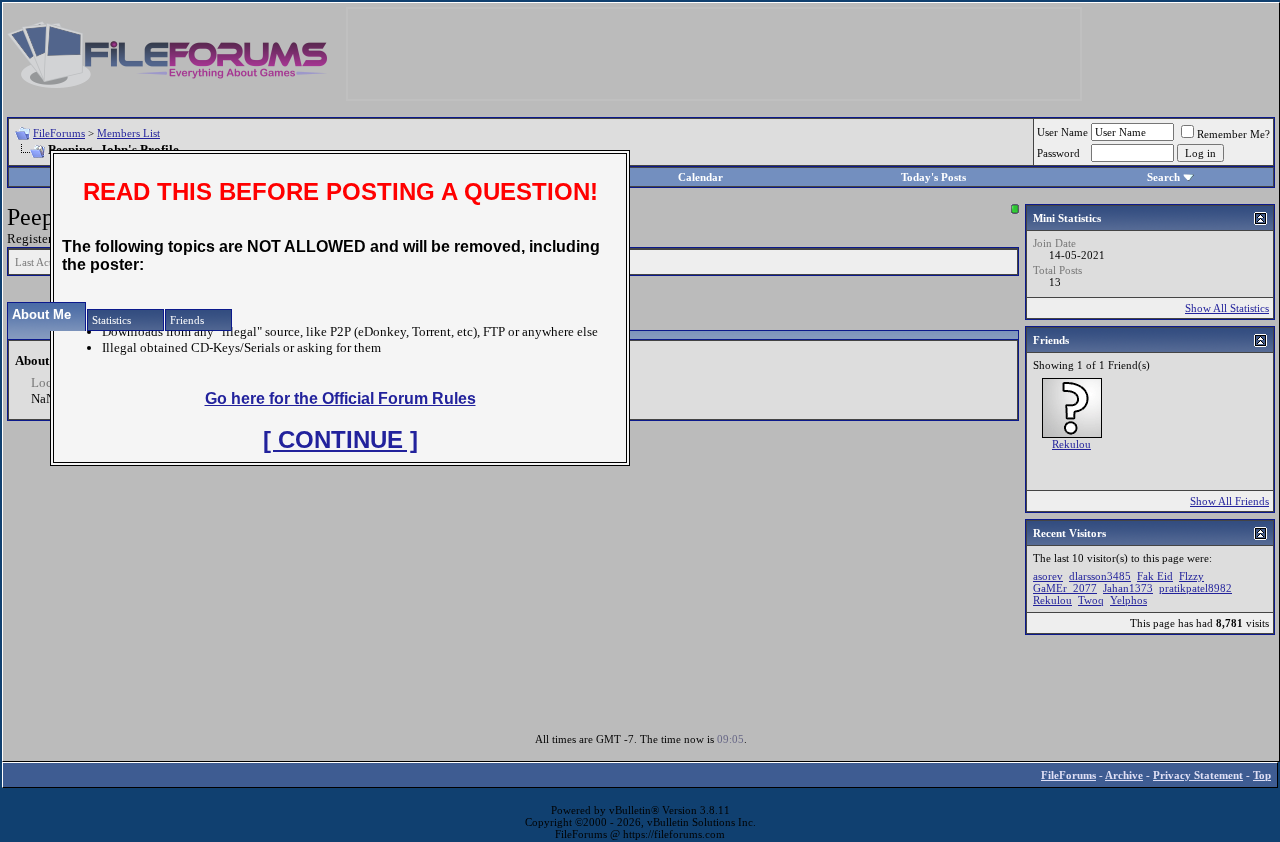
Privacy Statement (1198, 775)
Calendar (700, 177)
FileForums (59, 133)
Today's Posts (933, 177)
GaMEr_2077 (1065, 588)
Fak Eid (1155, 576)
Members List (128, 133)
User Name (1062, 132)
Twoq (1091, 600)
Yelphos (1128, 600)
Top (1262, 775)
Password (1058, 153)
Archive (1124, 775)
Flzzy (1191, 576)
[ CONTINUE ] (340, 439)
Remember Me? (1233, 134)
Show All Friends (1229, 501)
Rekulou (1071, 444)
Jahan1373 (1128, 588)
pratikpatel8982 (1195, 588)
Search (1163, 177)
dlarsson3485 (1100, 576)
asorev (1048, 576)
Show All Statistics (1227, 308)
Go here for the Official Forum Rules (340, 398)
